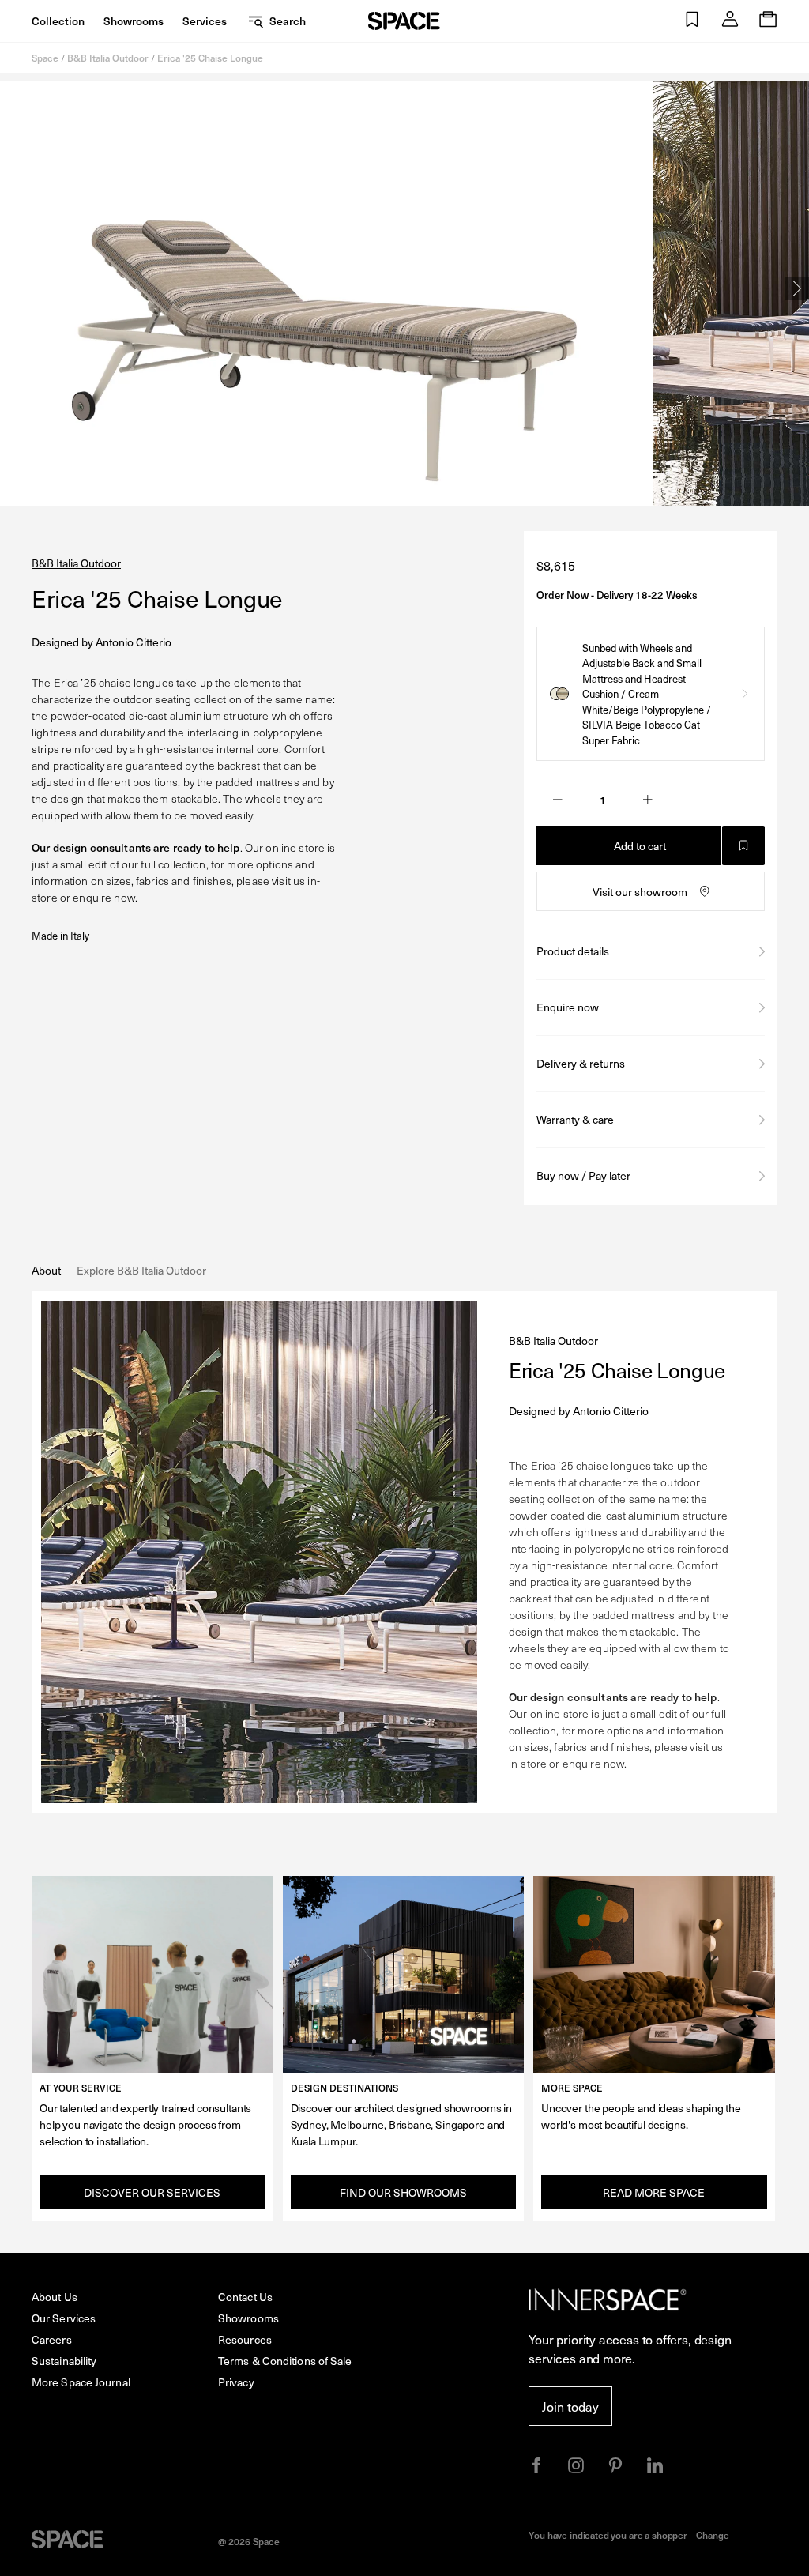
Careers (52, 2339)
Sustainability (64, 2361)
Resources (245, 2339)
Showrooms (134, 21)
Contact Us (245, 2297)
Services (205, 21)
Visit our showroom (640, 892)
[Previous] (12, 288)
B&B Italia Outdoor (108, 58)
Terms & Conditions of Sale (285, 2361)
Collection (58, 21)
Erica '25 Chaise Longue (210, 58)
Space (45, 58)
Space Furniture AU (404, 21)
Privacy (236, 2382)
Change (713, 2535)
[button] (692, 21)
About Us (55, 2297)
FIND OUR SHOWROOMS (403, 2192)
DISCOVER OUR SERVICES (152, 2192)
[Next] (797, 288)
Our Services (64, 2318)
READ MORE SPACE (654, 2192)
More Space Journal (81, 2382)
